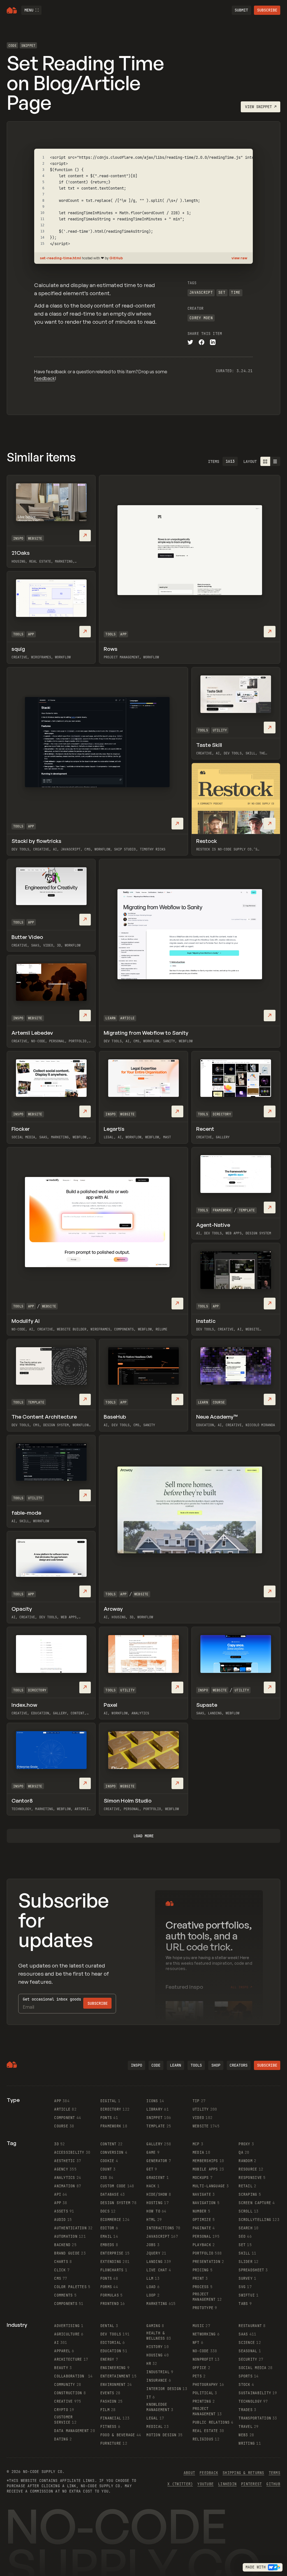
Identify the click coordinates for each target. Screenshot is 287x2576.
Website (35, 538)
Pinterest (251, 2484)
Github (273, 2484)
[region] (143, 201)
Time (236, 292)
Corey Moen (201, 318)
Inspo (18, 538)
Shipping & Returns (243, 2473)
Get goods (52, 1999)
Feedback (209, 2473)
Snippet (28, 46)
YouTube (205, 2484)
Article (127, 1018)
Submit (241, 10)
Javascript (201, 292)
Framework (222, 1210)
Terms (275, 2473)
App (123, 634)
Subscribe (267, 10)
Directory (222, 1114)
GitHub (116, 258)
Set (222, 292)
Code (12, 46)
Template (247, 1210)
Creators (239, 2065)
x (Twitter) (180, 2484)
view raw (239, 258)
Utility (220, 730)
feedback (44, 378)
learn (175, 2065)
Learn (110, 1018)
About (189, 2473)
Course (219, 1402)
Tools (110, 634)
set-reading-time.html (61, 258)
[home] (12, 10)
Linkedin (227, 2484)
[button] (31, 10)
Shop (216, 2065)
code (156, 2065)
